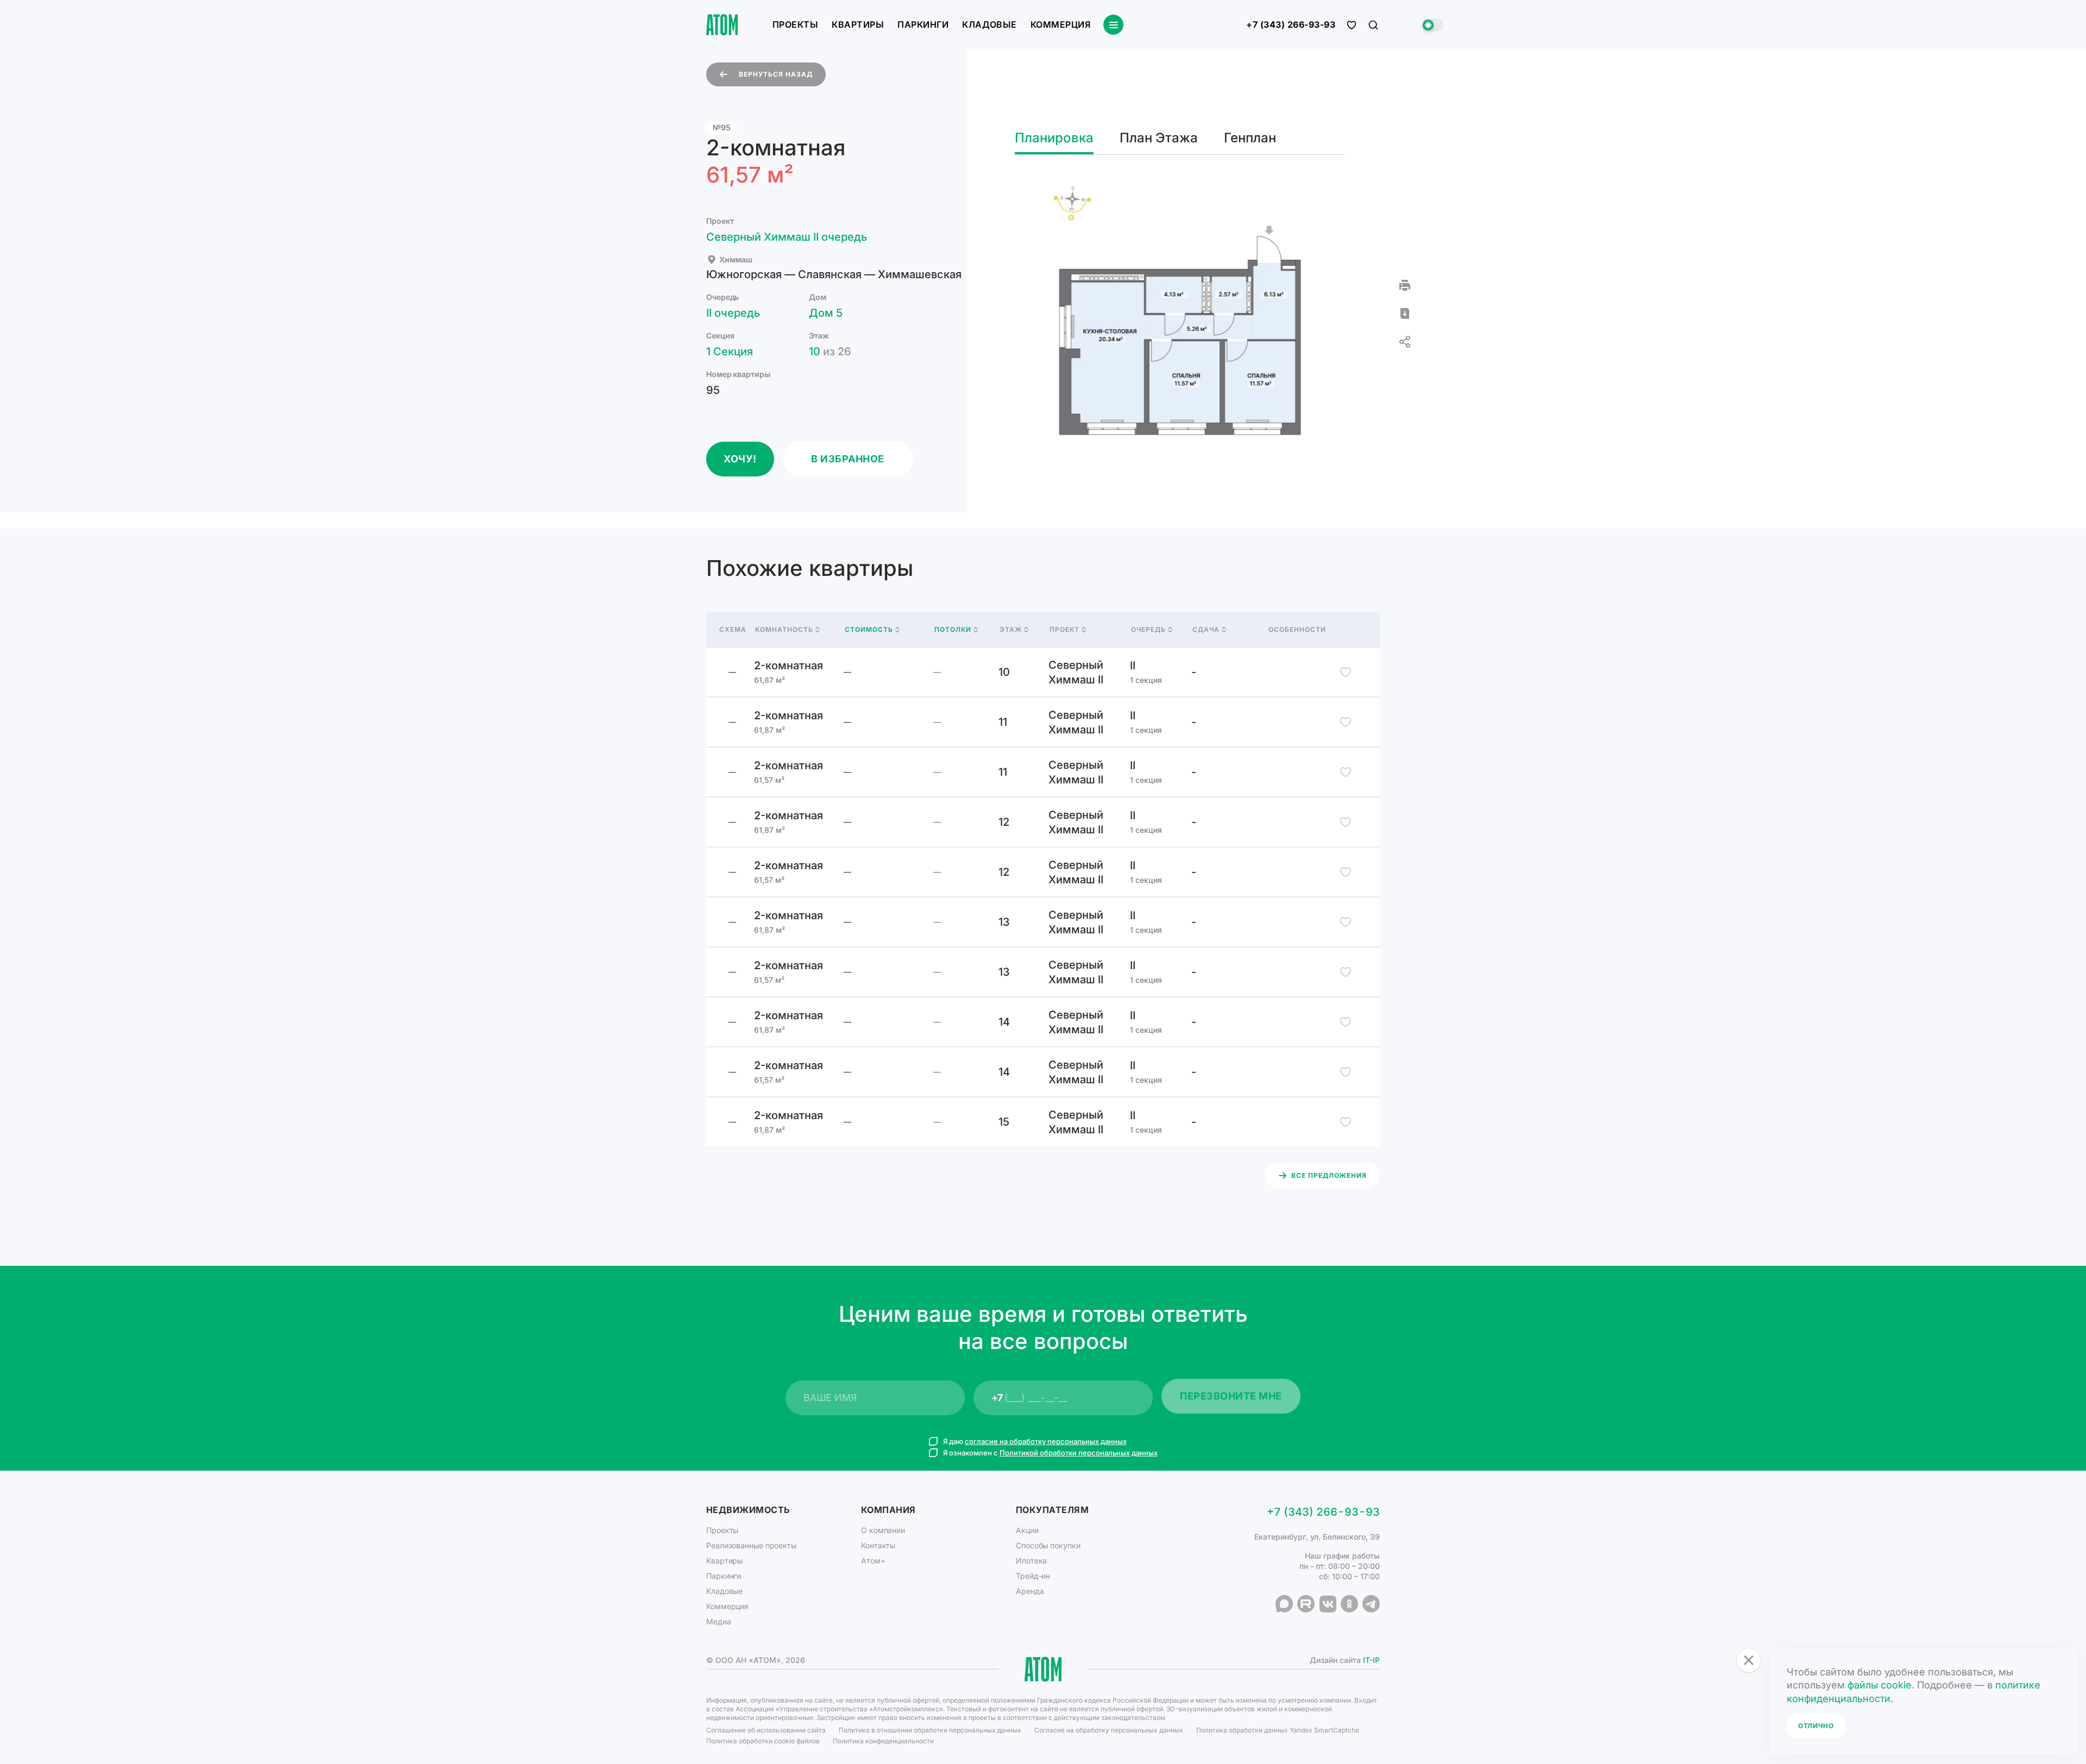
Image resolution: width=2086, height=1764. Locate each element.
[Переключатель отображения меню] (1113, 25)
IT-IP (1371, 1660)
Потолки (953, 630)
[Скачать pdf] (1405, 313)
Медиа (719, 1621)
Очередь (1148, 630)
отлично (1816, 1726)
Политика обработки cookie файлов (763, 1741)
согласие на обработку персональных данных (1046, 1441)
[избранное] (1352, 25)
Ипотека (1031, 1561)
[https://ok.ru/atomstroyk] (1349, 1604)
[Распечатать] (1405, 285)
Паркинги (923, 24)
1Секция (730, 351)
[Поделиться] (1405, 342)
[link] (1043, 672)
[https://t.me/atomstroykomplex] (1371, 1604)
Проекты (795, 24)
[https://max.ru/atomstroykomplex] (1284, 1604)
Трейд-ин (1033, 1576)
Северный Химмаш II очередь (787, 237)
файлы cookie (1880, 1685)
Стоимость (869, 630)
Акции (1027, 1530)
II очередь (733, 313)
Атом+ (873, 1561)
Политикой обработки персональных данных (1079, 1453)
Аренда (1030, 1591)
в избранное (848, 459)
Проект (1064, 630)
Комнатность (784, 630)
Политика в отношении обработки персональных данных (930, 1730)
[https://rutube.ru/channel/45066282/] (1306, 1604)
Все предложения (1329, 1175)
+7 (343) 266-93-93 (1291, 25)
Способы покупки (1048, 1545)
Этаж (1011, 630)
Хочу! (740, 459)
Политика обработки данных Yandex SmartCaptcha (1278, 1730)
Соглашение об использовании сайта (766, 1730)
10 (830, 351)
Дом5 (826, 313)
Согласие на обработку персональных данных (1109, 1730)
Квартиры (858, 24)
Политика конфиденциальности (883, 1741)
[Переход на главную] (722, 25)
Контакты (878, 1545)
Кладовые (989, 24)
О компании (883, 1530)
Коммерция (1060, 24)
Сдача (1206, 630)
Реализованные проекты (751, 1545)
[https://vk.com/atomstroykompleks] (1328, 1604)
